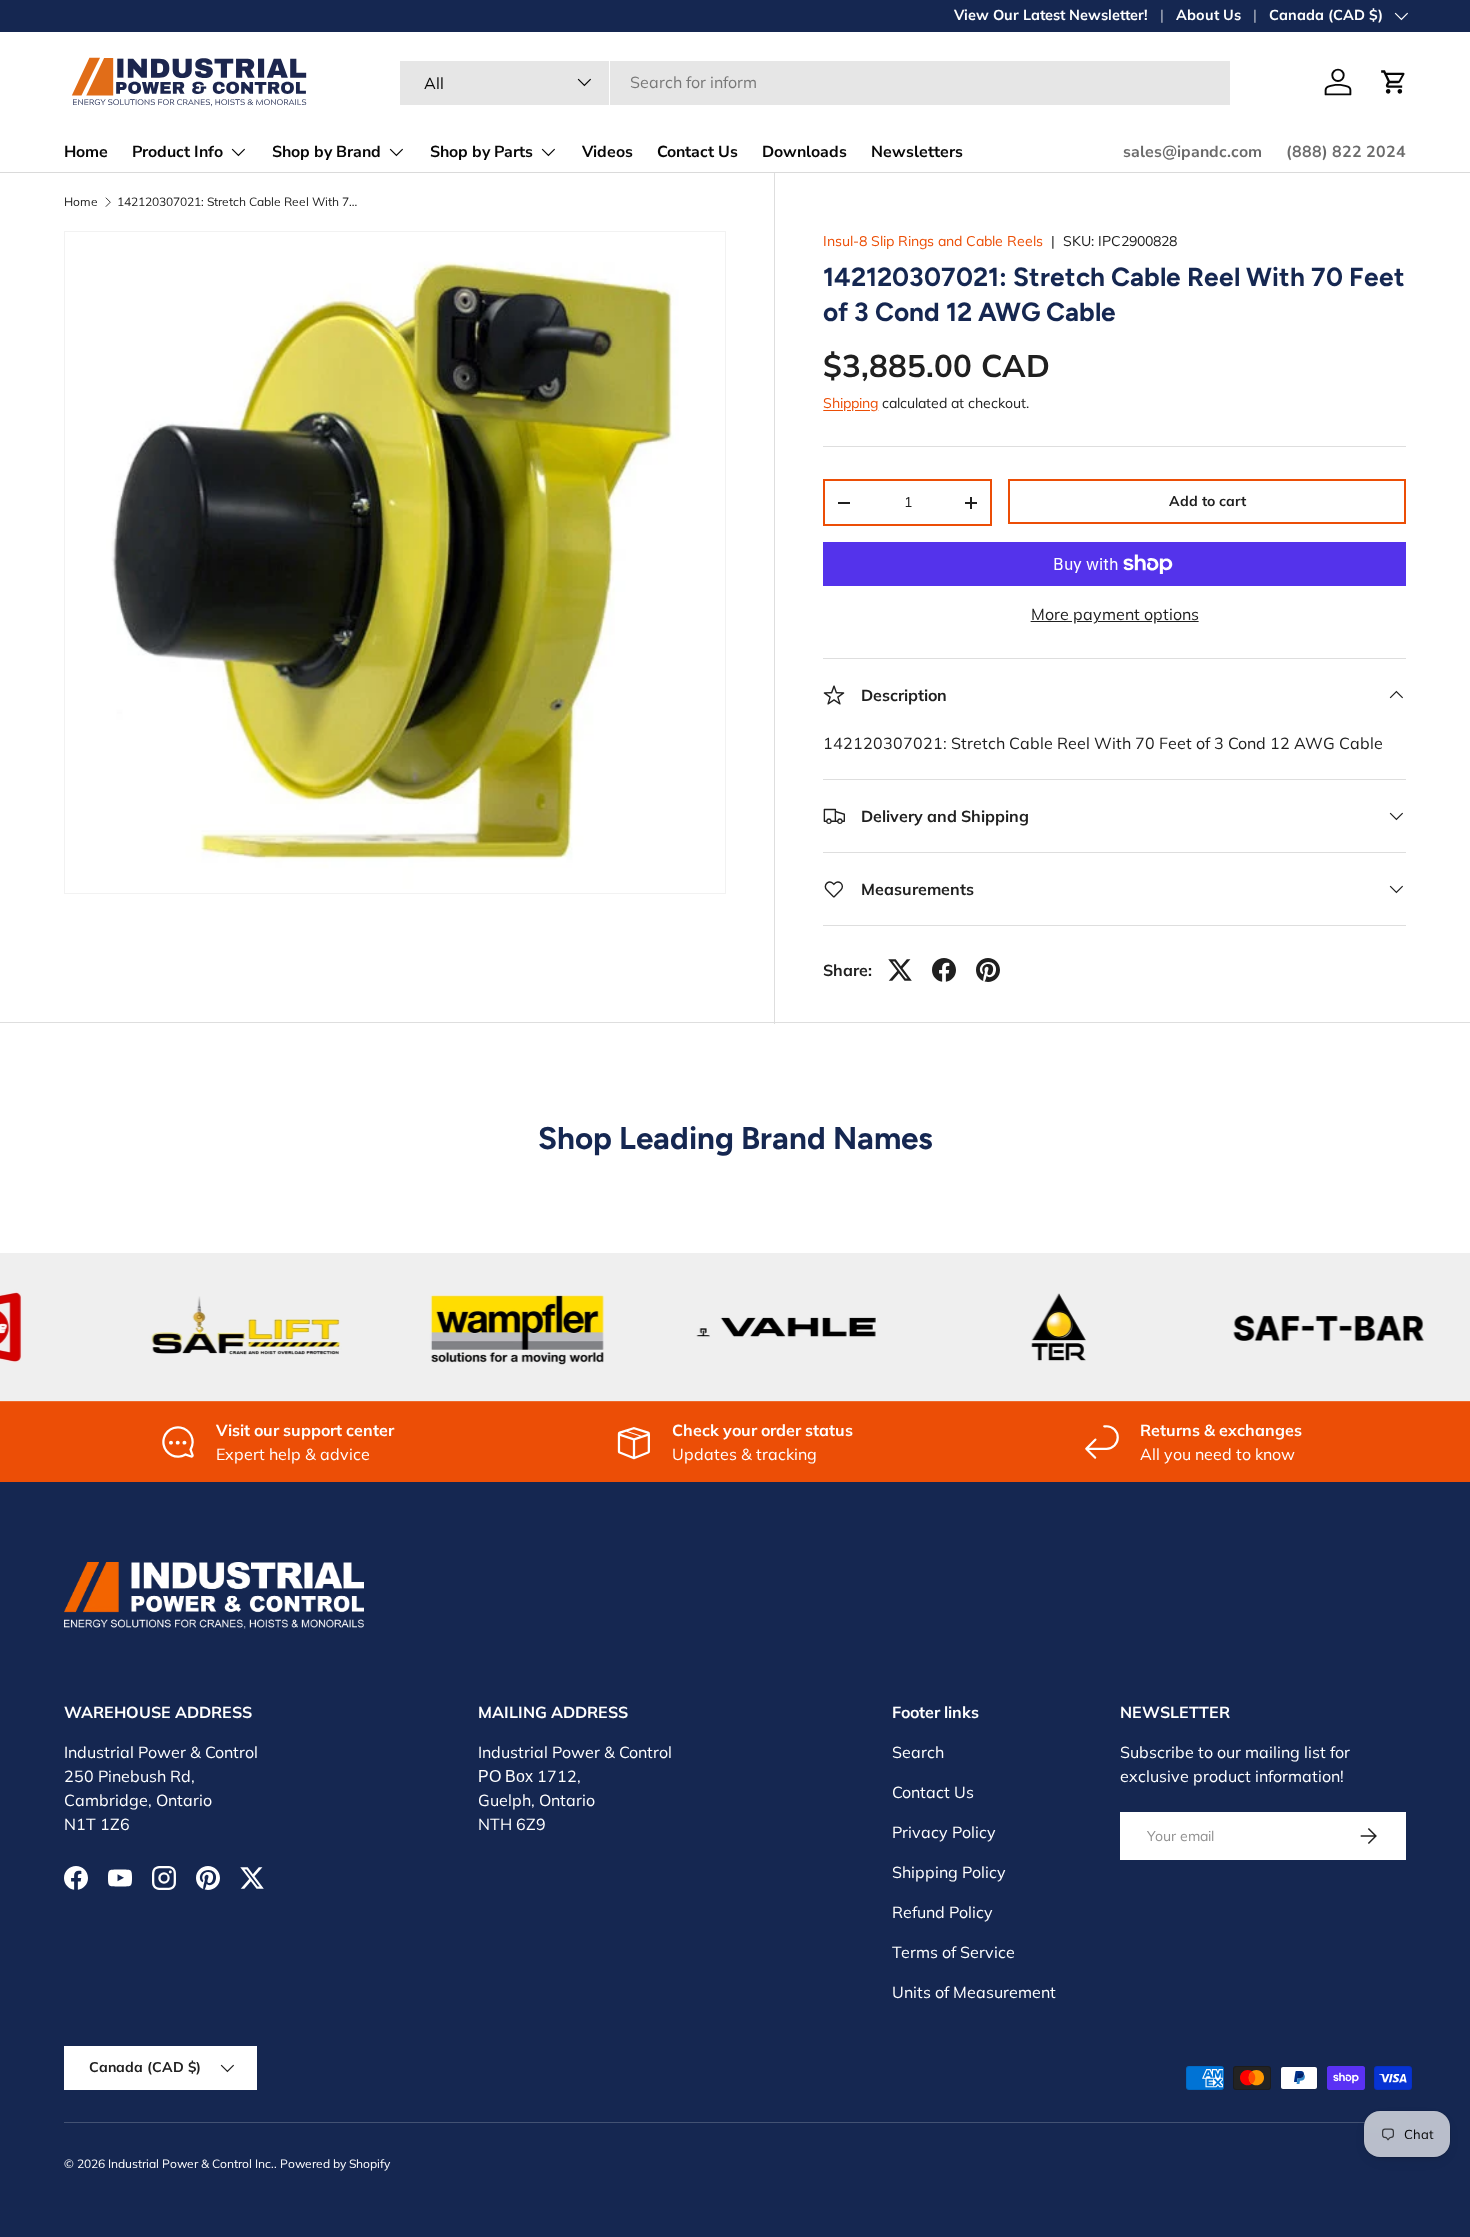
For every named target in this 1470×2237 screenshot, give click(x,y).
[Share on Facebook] (944, 970)
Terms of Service (953, 1952)
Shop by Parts (481, 152)
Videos (607, 152)
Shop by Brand (326, 152)
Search (918, 1752)
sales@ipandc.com (1192, 152)
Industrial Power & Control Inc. (191, 2163)
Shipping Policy (949, 1872)
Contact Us (697, 152)
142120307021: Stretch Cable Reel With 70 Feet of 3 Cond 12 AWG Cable (237, 202)
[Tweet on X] (900, 970)
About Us (1208, 15)
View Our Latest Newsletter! (1051, 15)
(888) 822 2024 (1346, 152)
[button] (1394, 82)
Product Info (177, 152)
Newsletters (917, 152)
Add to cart (1207, 501)
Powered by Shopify (335, 2163)
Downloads (804, 152)
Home (86, 152)
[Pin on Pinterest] (988, 970)
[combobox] (815, 82)
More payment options (1115, 614)
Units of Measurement (974, 1992)
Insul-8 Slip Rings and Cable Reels (933, 241)
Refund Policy (942, 1912)
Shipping (850, 403)
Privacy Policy (944, 1832)
